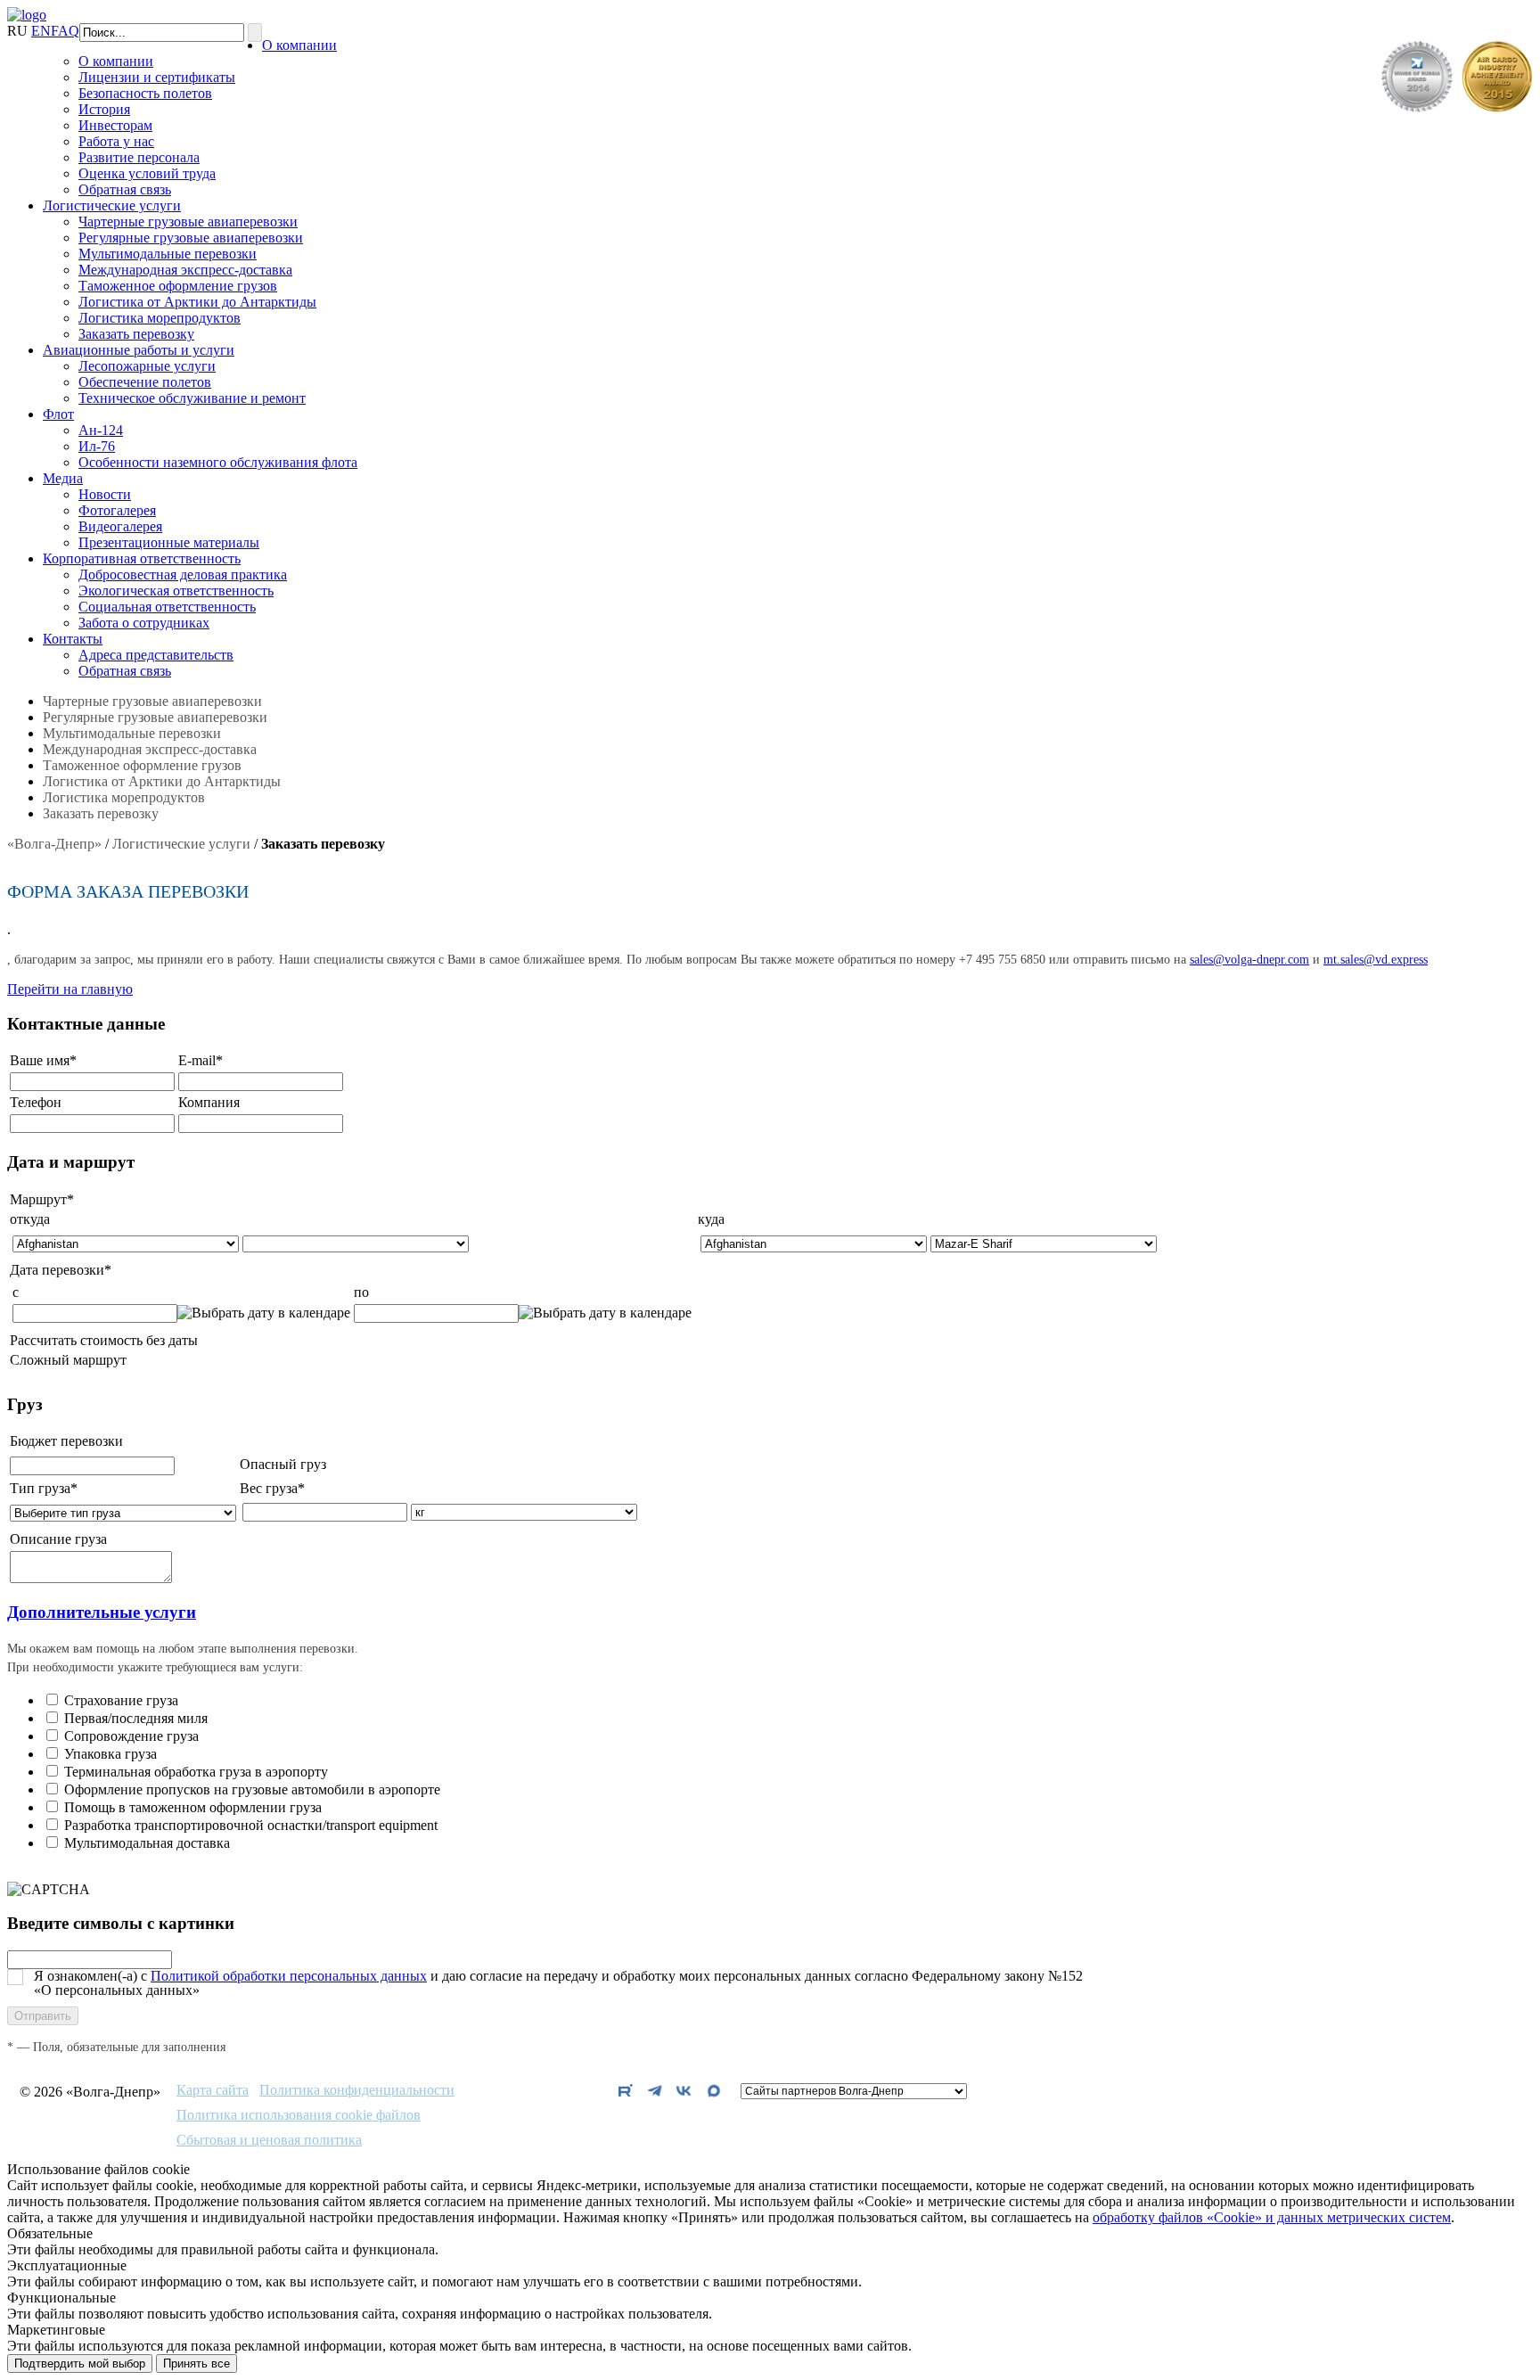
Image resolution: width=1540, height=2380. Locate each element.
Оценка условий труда (147, 173)
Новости (105, 494)
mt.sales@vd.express (1376, 960)
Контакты (73, 639)
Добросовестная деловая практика (183, 574)
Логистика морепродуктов (160, 318)
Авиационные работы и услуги (139, 350)
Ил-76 (97, 446)
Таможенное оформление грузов (178, 286)
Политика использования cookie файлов (299, 2115)
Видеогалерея (120, 526)
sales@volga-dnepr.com (1249, 960)
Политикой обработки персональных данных (289, 1976)
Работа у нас (116, 141)
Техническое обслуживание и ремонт (192, 398)
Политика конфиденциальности (357, 2090)
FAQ (65, 31)
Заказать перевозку (136, 334)
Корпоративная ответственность (142, 558)
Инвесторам (115, 125)
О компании (299, 45)
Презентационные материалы (169, 542)
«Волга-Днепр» (54, 844)
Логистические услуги (112, 205)
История (104, 109)
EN (41, 31)
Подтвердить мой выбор (80, 2364)
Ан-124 (101, 430)
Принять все (197, 2364)
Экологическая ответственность (176, 591)
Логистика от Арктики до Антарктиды (197, 302)
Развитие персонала (139, 157)
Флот (58, 414)
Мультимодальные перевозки (168, 254)
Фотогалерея (117, 510)
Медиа (63, 478)
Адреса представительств (156, 655)
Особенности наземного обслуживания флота (218, 462)
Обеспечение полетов (145, 382)
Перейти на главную (70, 989)
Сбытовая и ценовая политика (269, 2140)
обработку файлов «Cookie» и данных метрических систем (1272, 2217)
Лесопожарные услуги (147, 366)
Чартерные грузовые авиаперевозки (188, 222)
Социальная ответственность (167, 607)
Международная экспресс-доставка (185, 270)
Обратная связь (125, 189)
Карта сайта (213, 2090)
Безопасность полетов (145, 93)
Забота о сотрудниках (144, 623)
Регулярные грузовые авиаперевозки (191, 238)
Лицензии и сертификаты (157, 77)
